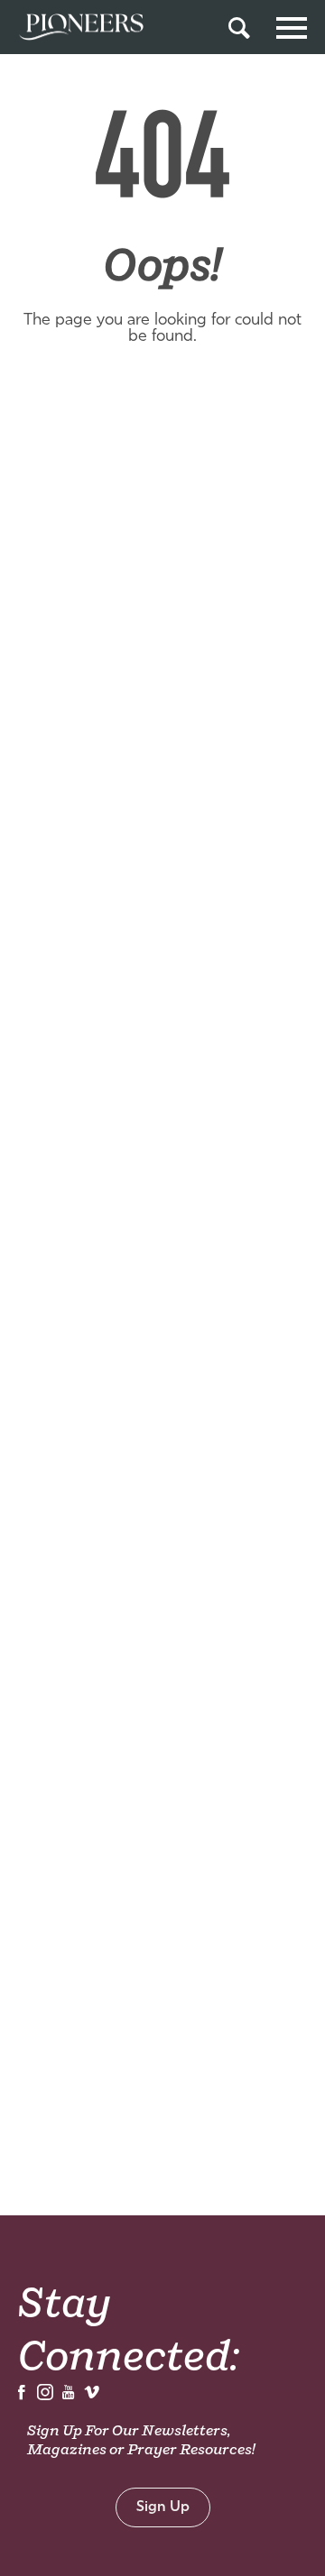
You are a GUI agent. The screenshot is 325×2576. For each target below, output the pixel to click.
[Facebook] (22, 2397)
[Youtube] (69, 2397)
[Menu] (292, 25)
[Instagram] (45, 2397)
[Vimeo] (92, 2397)
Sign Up (163, 2507)
